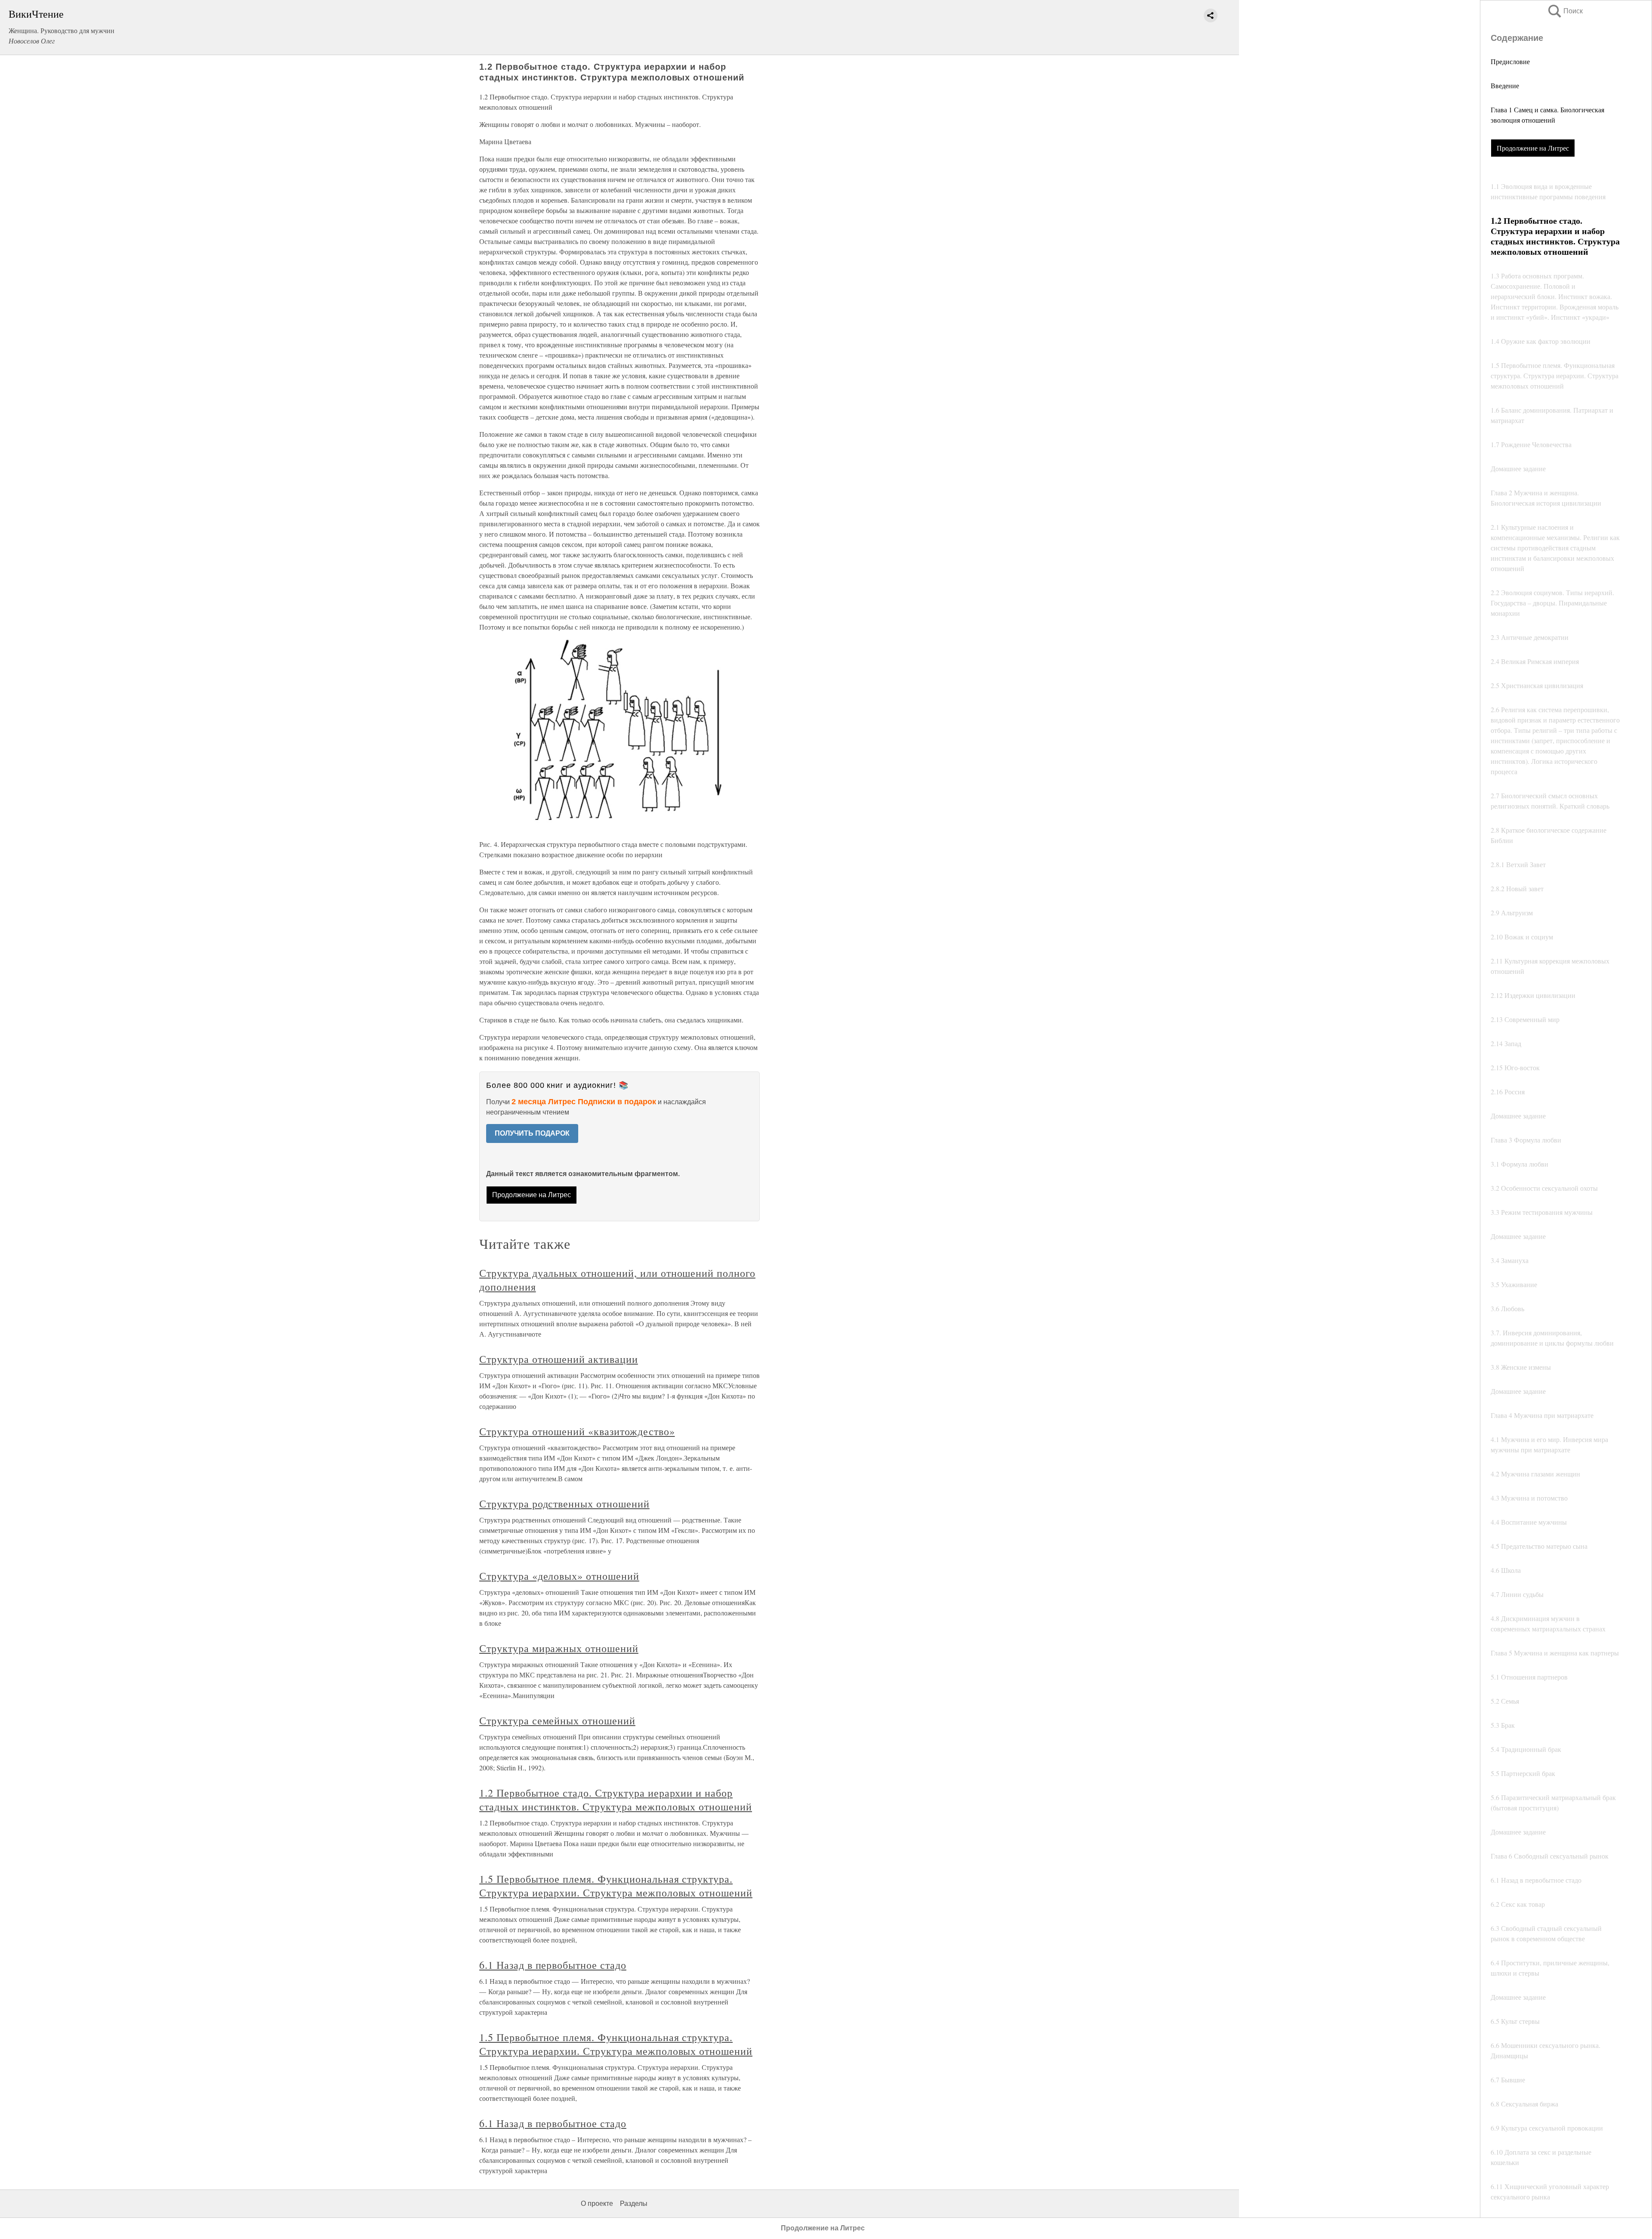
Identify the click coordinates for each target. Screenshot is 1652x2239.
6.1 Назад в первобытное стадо (553, 1965)
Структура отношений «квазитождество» (577, 1431)
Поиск (1565, 11)
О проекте (597, 2203)
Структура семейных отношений (557, 1720)
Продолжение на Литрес (1533, 148)
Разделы (634, 2203)
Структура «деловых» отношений (559, 1576)
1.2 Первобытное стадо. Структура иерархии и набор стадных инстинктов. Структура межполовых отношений (616, 1800)
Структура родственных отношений (564, 1504)
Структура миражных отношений (559, 1648)
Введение (1505, 85)
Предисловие (1510, 61)
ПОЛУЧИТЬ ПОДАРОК (532, 1133)
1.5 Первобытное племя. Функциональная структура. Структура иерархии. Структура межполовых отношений (616, 1886)
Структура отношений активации (559, 1359)
